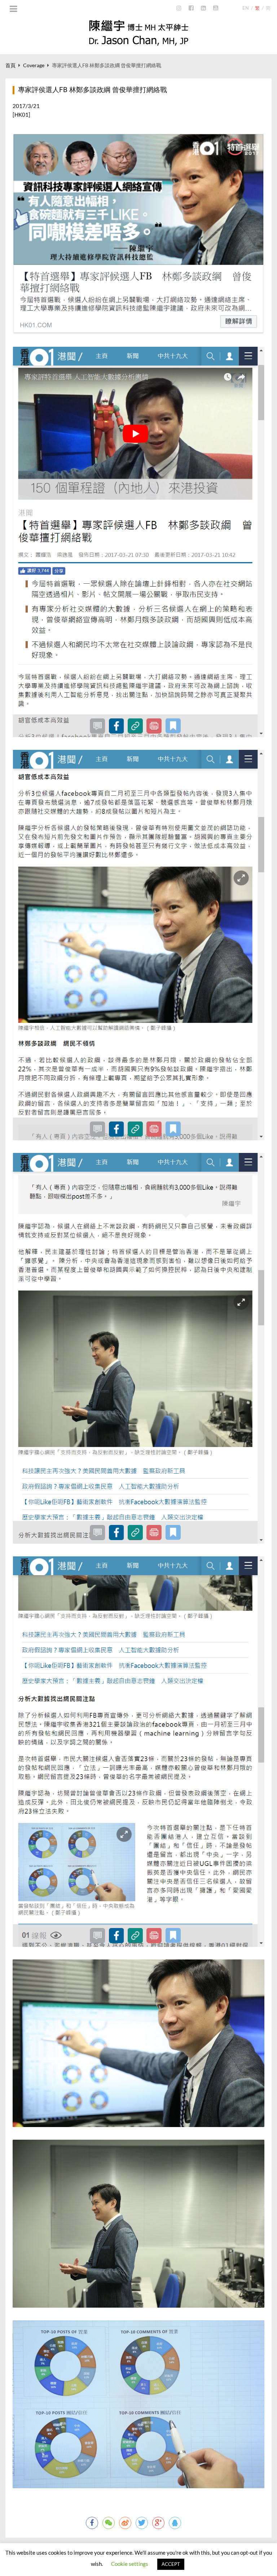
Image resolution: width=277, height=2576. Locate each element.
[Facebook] (191, 8)
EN (246, 8)
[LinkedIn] (203, 8)
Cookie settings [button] (130, 2564)
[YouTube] (216, 8)
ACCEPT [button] (171, 2564)
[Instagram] (179, 8)
